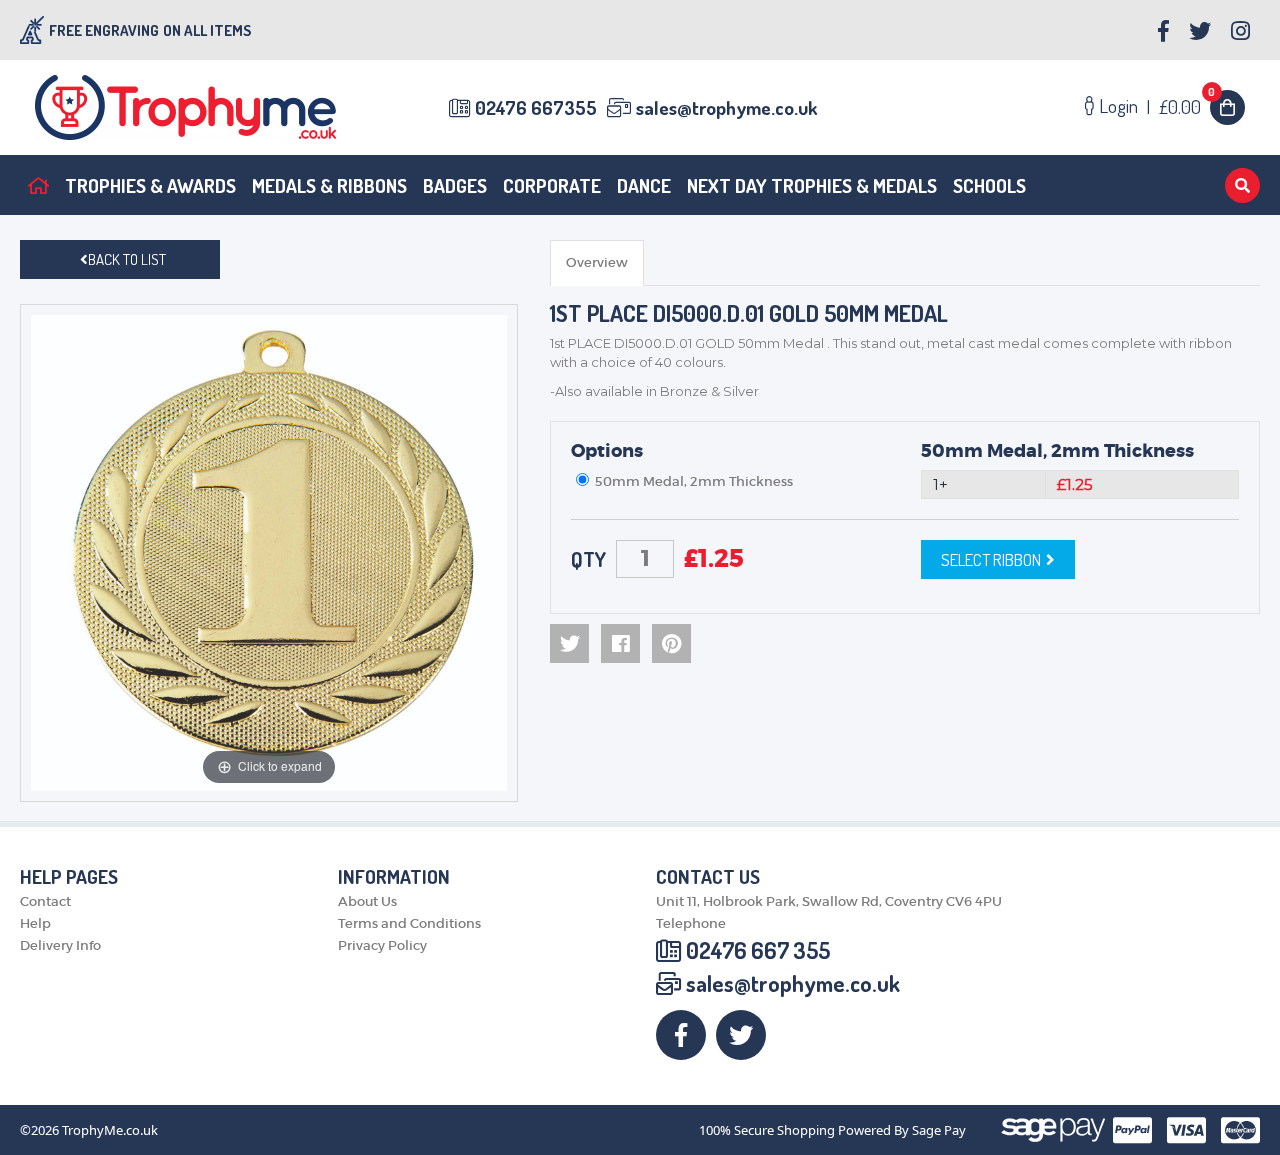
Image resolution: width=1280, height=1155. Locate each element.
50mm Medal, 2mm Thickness (1057, 451)
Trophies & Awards (150, 185)
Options (607, 451)
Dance (644, 185)
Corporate (552, 185)
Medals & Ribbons (329, 185)
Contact (45, 901)
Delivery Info (60, 945)
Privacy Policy (382, 945)
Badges (455, 185)
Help (35, 923)
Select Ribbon (991, 559)
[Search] (1242, 185)
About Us (367, 901)
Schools (989, 185)
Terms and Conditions (409, 923)
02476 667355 (536, 107)
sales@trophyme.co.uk (726, 107)
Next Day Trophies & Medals (812, 185)
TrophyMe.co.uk (110, 1130)
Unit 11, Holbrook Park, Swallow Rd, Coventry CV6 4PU (829, 901)
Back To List (127, 259)
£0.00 (1187, 106)
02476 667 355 (758, 950)
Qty (588, 559)
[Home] (38, 185)
